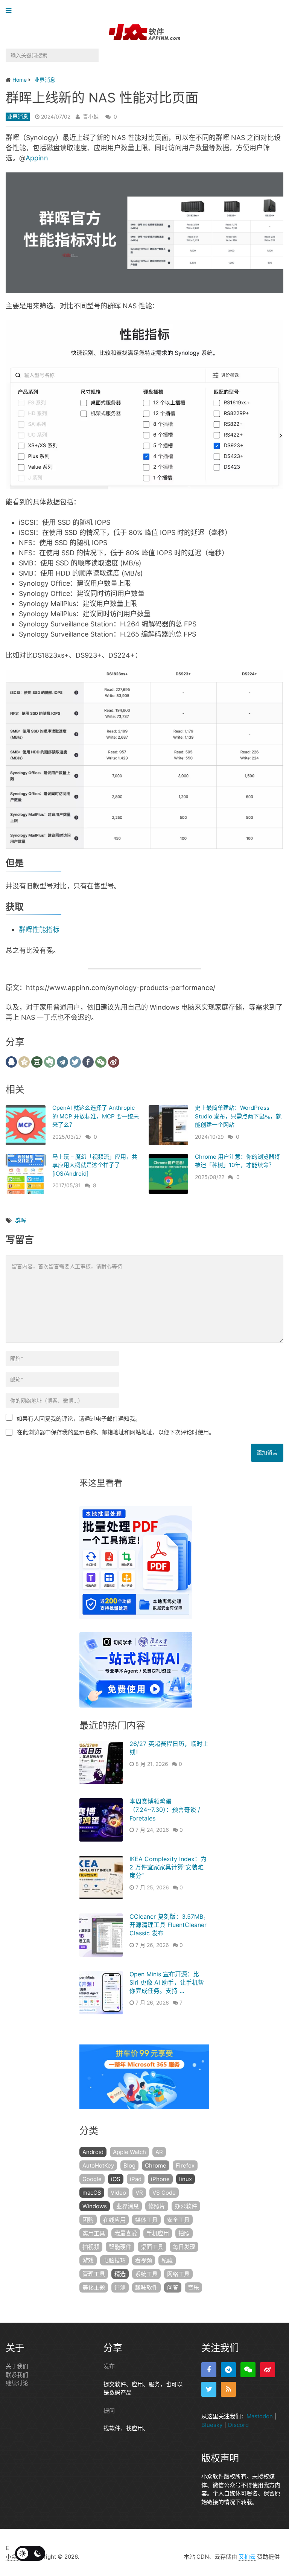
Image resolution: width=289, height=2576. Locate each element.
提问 (109, 2411)
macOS (92, 2193)
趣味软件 (146, 2287)
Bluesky (212, 2425)
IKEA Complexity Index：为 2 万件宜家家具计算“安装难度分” (168, 1867)
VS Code (164, 2193)
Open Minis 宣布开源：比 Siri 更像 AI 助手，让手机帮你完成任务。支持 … (167, 1983)
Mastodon (260, 2416)
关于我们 (17, 2366)
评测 (120, 2287)
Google (92, 2179)
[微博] (268, 2370)
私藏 (167, 2260)
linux (186, 2179)
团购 (88, 2220)
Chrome (156, 2165)
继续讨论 (17, 2383)
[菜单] (10, 11)
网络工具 (178, 2274)
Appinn (37, 158)
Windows (95, 2206)
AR (159, 2152)
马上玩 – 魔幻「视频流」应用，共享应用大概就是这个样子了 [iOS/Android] (95, 1165)
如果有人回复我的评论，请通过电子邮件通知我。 (79, 1419)
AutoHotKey (98, 2165)
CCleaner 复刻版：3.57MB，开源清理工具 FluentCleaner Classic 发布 (169, 1925)
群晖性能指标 (39, 930)
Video (118, 2193)
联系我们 (17, 2375)
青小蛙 (91, 117)
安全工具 (178, 2220)
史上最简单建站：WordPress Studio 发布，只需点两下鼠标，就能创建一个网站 (238, 1116)
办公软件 (186, 2206)
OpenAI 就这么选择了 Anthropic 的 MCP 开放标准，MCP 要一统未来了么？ (96, 1116)
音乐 (193, 2287)
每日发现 (184, 2247)
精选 (120, 2274)
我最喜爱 (126, 2233)
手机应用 (158, 2233)
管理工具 (94, 2274)
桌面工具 (152, 2247)
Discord (238, 2425)
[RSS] (228, 2389)
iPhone (160, 2179)
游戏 (88, 2260)
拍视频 (91, 2247)
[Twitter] (209, 2389)
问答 (173, 2287)
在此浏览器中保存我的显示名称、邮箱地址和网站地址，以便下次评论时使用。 (116, 1432)
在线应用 (114, 2220)
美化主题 (94, 2287)
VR (139, 2193)
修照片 (157, 2206)
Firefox (185, 2165)
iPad (136, 2179)
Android (93, 2152)
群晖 (21, 1220)
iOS (116, 2179)
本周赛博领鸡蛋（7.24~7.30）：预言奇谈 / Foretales (165, 1810)
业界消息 (18, 117)
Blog (129, 2165)
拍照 (184, 2233)
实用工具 (94, 2233)
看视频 (144, 2260)
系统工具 (146, 2274)
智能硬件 (120, 2247)
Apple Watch (129, 2152)
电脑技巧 (114, 2260)
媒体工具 (146, 2220)
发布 (109, 2366)
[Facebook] (209, 2370)
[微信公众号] (248, 2370)
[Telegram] (228, 2370)
